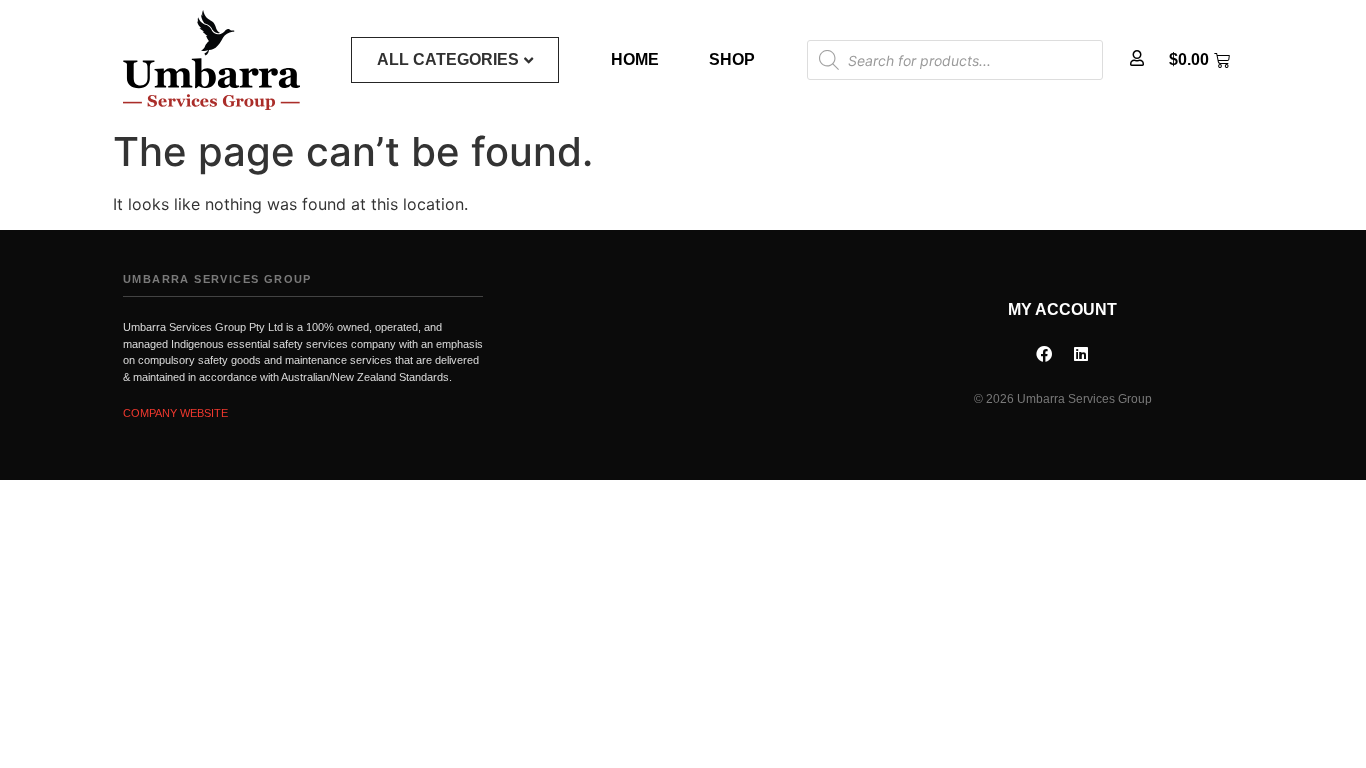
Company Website (175, 413)
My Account (1062, 309)
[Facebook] (1044, 354)
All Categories (448, 59)
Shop (732, 59)
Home (635, 59)
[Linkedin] (1081, 354)
